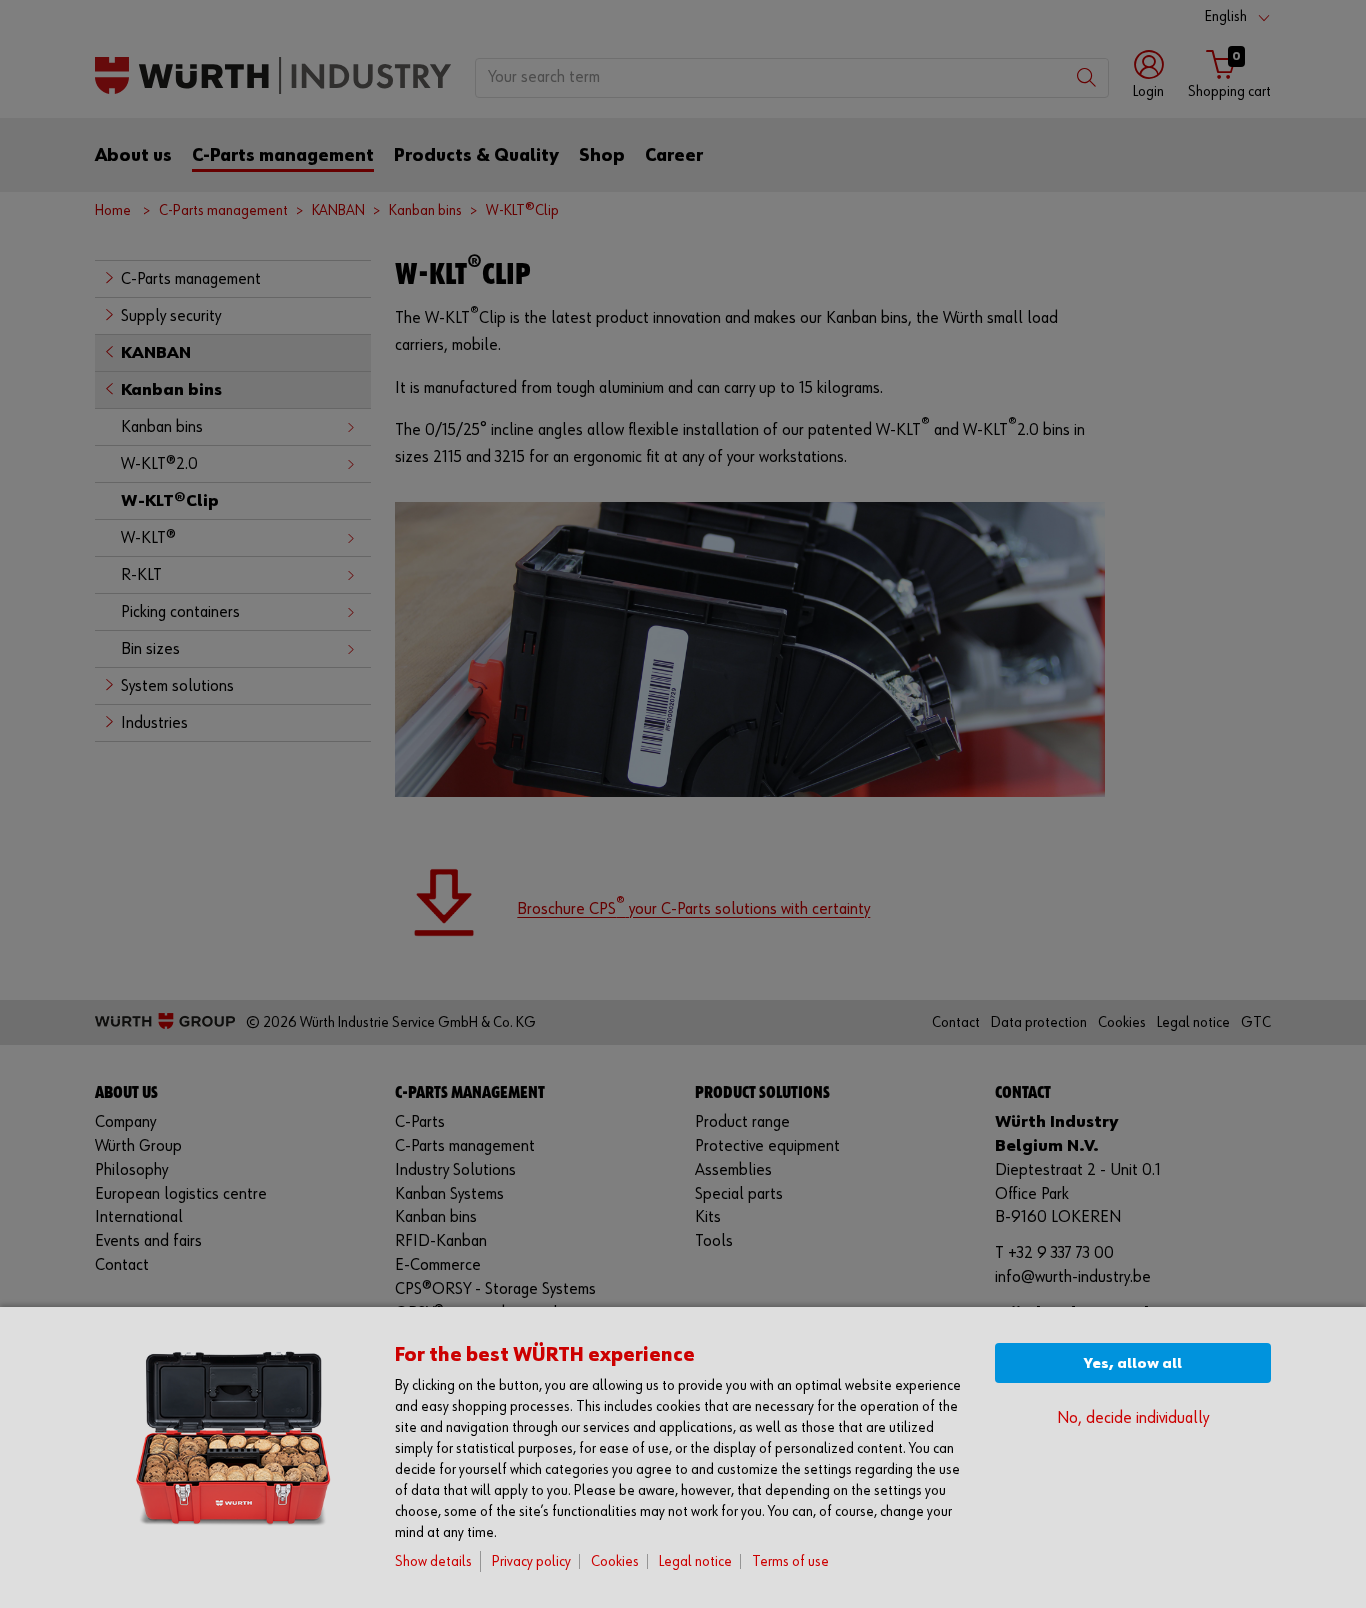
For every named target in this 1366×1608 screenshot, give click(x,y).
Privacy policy (531, 1561)
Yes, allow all (1133, 1363)
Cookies (615, 1561)
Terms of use (790, 1561)
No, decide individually (1133, 1418)
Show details (433, 1561)
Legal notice (695, 1561)
